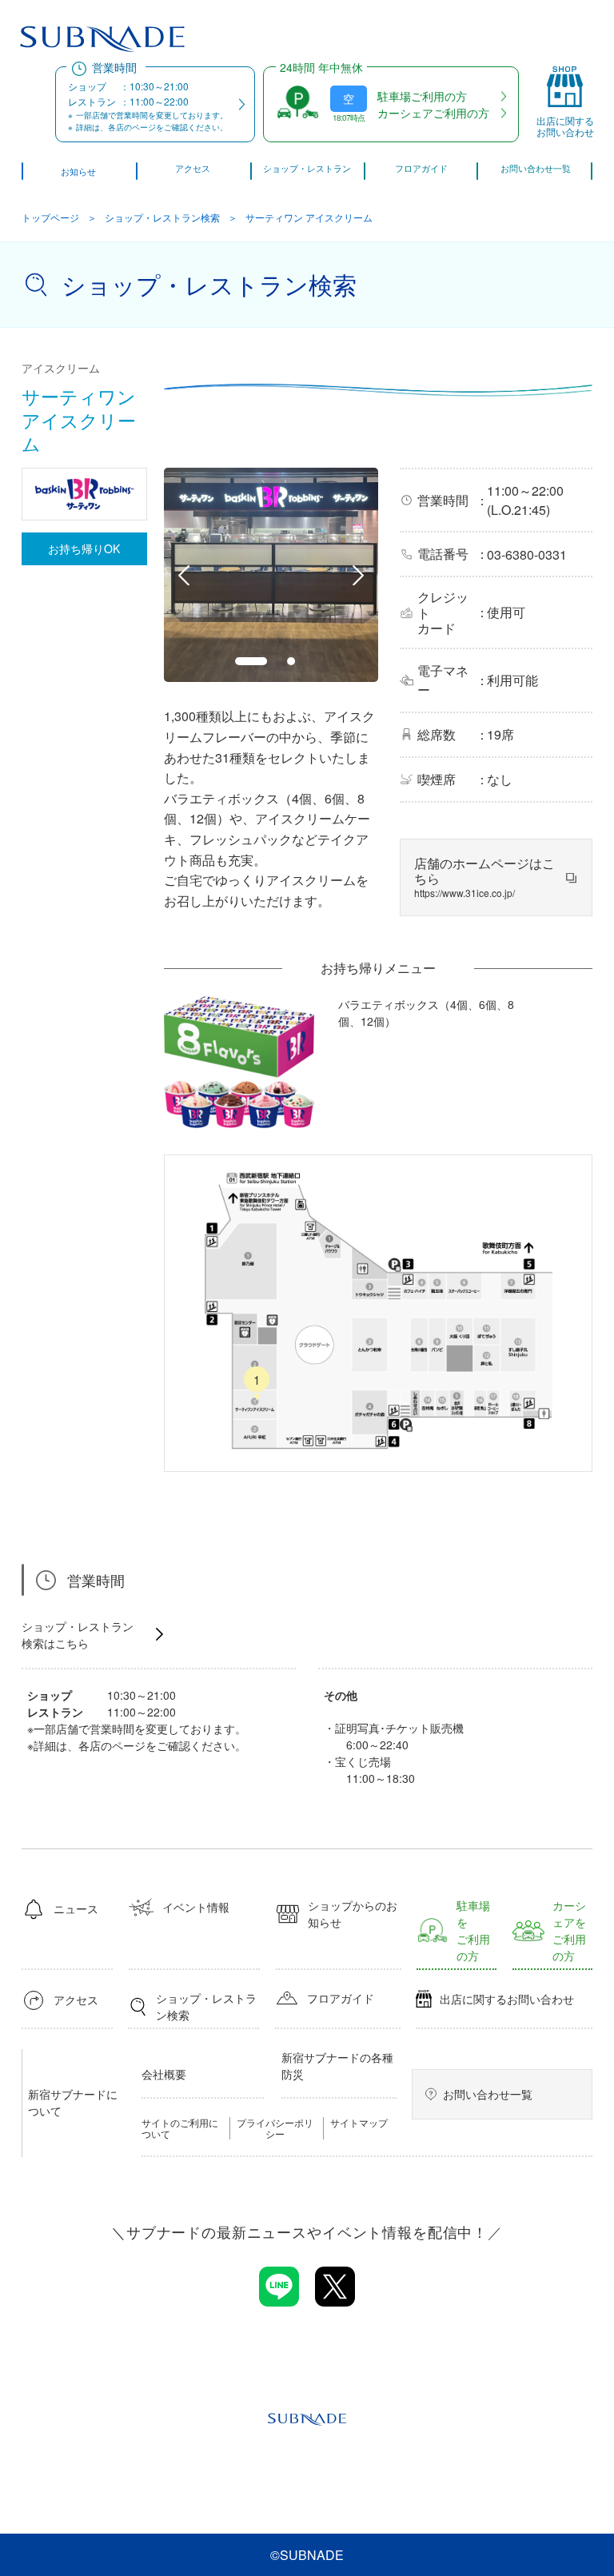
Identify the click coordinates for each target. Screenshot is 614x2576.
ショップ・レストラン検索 (162, 217)
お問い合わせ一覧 (488, 2094)
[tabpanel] (271, 575)
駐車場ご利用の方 (422, 96)
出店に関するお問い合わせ (507, 1999)
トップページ (50, 217)
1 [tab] (251, 661)
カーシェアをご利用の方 (569, 1930)
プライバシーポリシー (275, 2128)
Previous (184, 575)
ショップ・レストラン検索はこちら (78, 1635)
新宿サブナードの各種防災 (337, 2066)
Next (358, 575)
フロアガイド (341, 1998)
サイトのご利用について (180, 2128)
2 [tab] (291, 661)
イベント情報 (196, 1907)
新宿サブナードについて (73, 2102)
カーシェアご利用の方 (433, 113)
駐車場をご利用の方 (473, 1930)
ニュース (76, 1908)
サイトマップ (359, 2123)
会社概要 (164, 2074)
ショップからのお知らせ (353, 1914)
